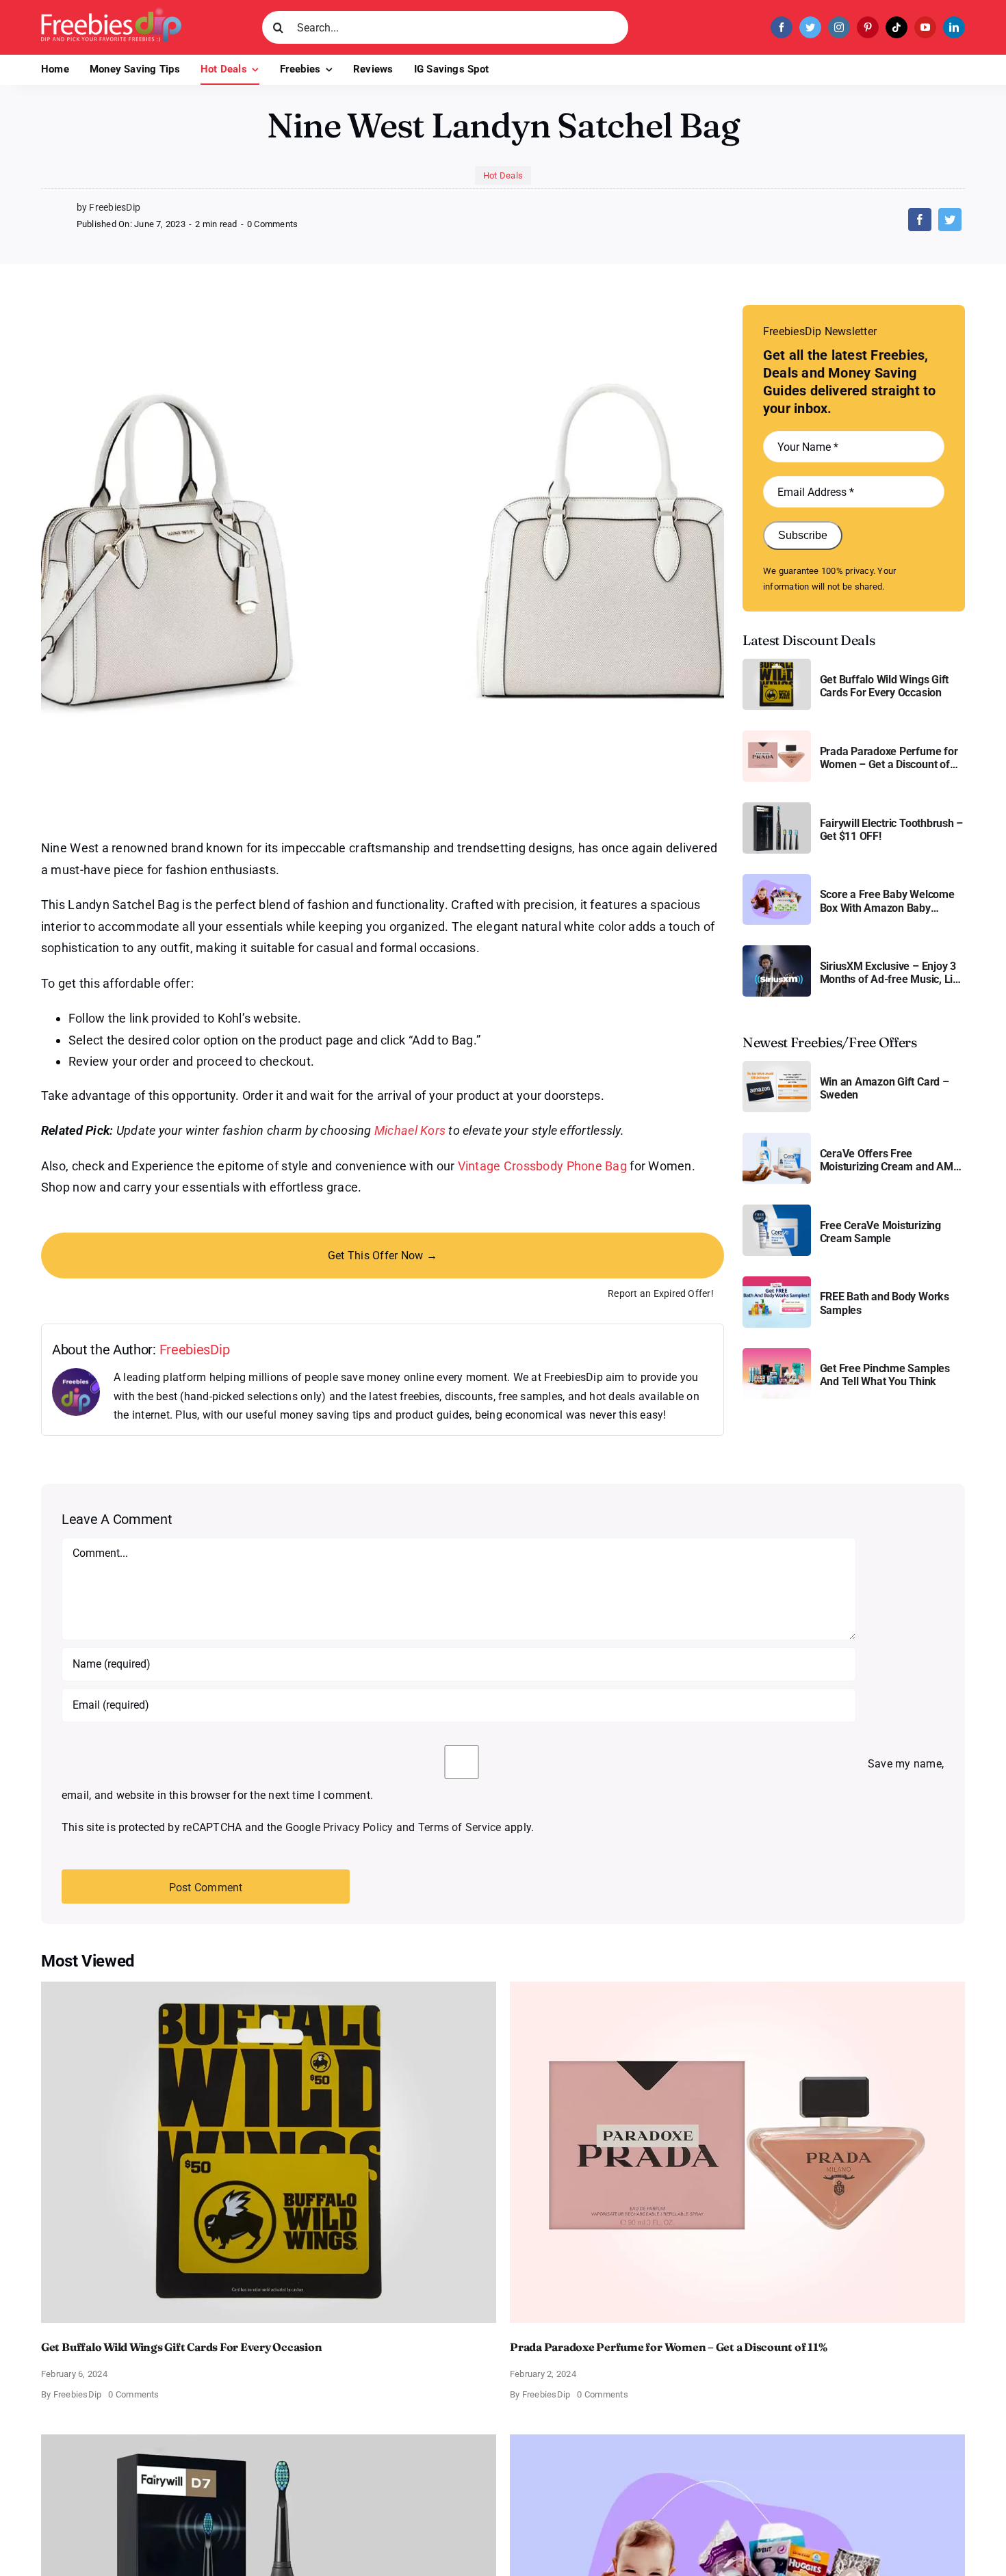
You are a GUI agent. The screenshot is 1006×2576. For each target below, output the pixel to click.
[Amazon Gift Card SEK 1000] (777, 1066)
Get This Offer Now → (383, 1256)
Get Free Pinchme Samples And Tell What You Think (885, 1375)
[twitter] (810, 27)
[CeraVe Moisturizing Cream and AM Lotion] (777, 1138)
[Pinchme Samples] (777, 1353)
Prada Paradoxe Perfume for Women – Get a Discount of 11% (889, 758)
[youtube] (925, 27)
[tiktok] (897, 27)
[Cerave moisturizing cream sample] (777, 1210)
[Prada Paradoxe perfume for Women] (777, 736)
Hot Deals (503, 175)
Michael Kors (410, 1130)
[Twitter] (950, 220)
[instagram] (839, 27)
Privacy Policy (358, 1827)
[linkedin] (954, 27)
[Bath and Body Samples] (777, 1282)
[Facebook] (920, 220)
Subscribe (803, 535)
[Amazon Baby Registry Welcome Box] (777, 879)
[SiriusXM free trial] (777, 950)
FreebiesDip (195, 1350)
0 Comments (272, 224)
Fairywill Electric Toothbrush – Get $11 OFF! (892, 830)
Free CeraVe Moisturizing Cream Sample (880, 1232)
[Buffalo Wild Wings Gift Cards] (777, 664)
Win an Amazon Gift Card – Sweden (885, 1088)
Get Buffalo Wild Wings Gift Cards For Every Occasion (885, 686)
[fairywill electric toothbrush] (777, 807)
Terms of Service (460, 1827)
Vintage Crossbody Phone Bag (542, 1166)
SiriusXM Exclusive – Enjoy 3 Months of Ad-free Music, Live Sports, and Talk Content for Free (892, 973)
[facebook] (782, 27)
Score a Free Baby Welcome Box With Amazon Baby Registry (887, 901)
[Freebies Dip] (111, 13)
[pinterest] (868, 27)
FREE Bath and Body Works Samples (885, 1303)
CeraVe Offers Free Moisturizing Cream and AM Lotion (887, 1160)
